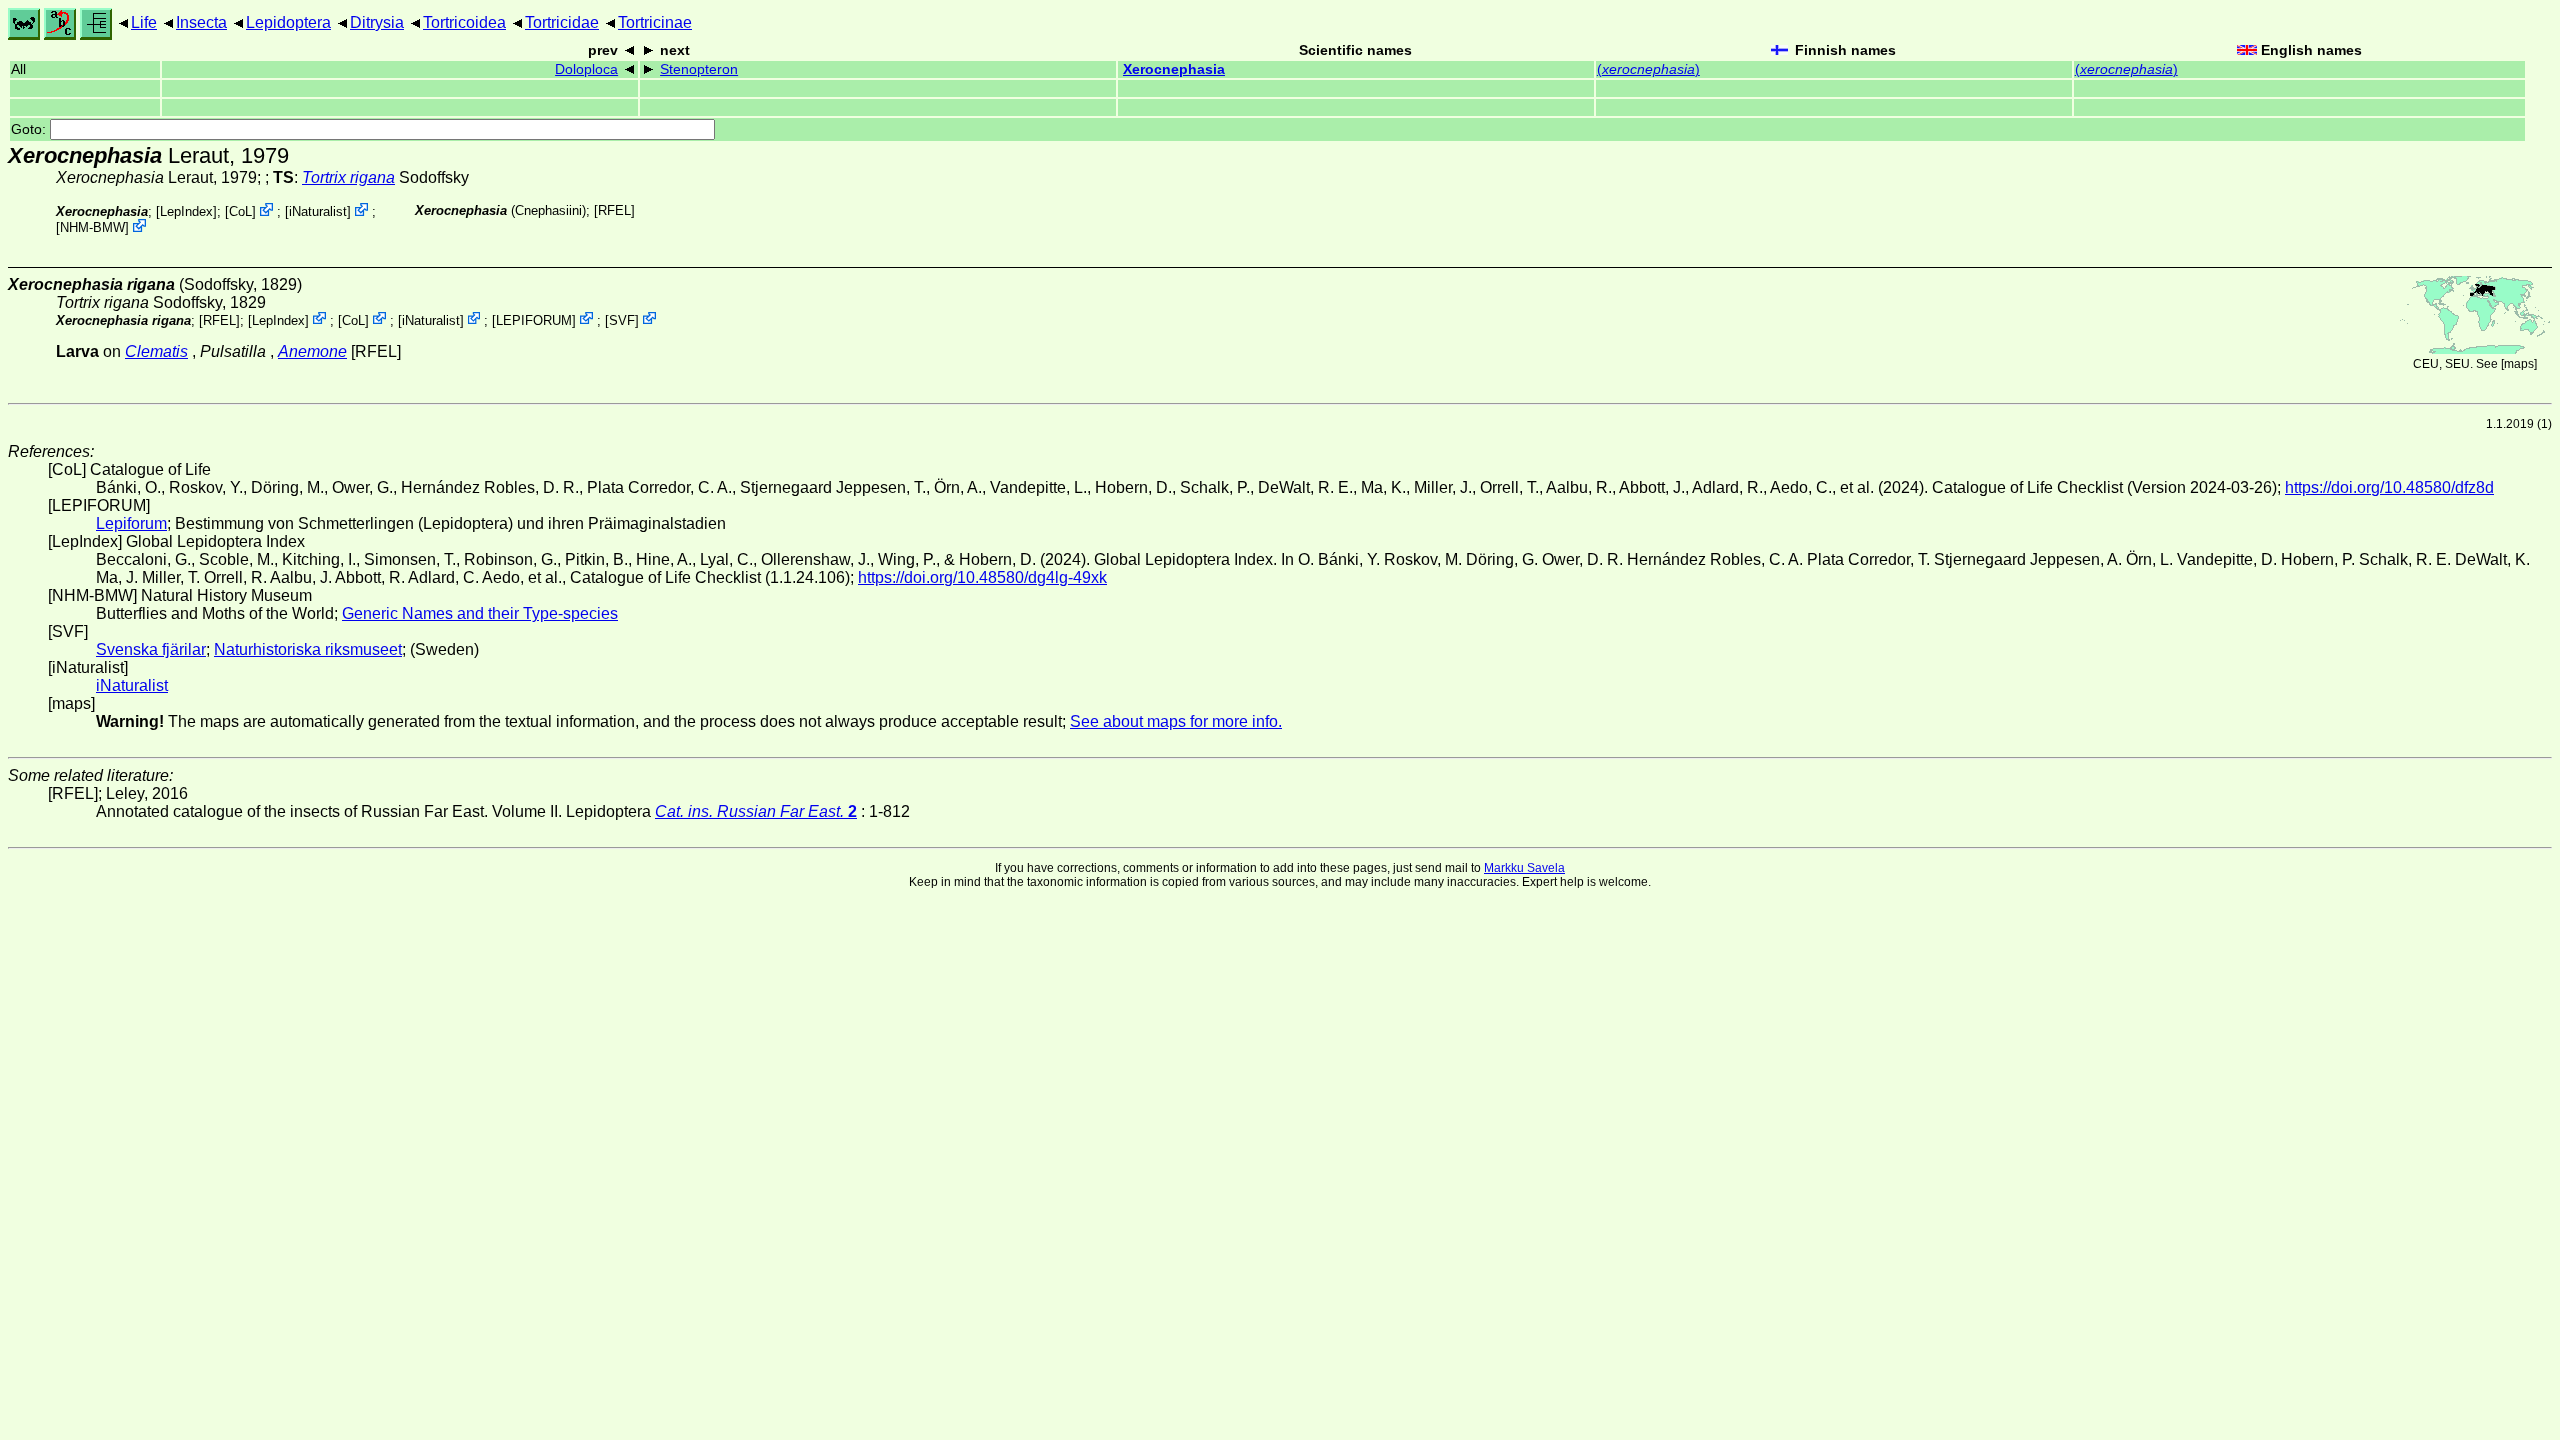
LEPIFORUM (534, 319)
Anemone (312, 351)
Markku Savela (1524, 868)
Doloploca (586, 69)
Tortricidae (562, 22)
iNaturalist (318, 211)
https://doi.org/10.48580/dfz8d (2389, 487)
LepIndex (186, 211)
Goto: (30, 129)
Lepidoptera (288, 22)
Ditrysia (377, 22)
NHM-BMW (92, 227)
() (1648, 69)
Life (144, 22)
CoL (240, 211)
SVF (622, 319)
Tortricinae (655, 22)
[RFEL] (614, 210)
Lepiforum (131, 523)
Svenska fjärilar (151, 649)
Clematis (156, 351)
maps (2519, 364)
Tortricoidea (464, 22)
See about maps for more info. (1176, 721)
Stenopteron (699, 69)
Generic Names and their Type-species (480, 613)
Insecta (201, 22)
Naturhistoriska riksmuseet (308, 649)
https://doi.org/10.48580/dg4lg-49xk (982, 577)
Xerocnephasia (1174, 69)
